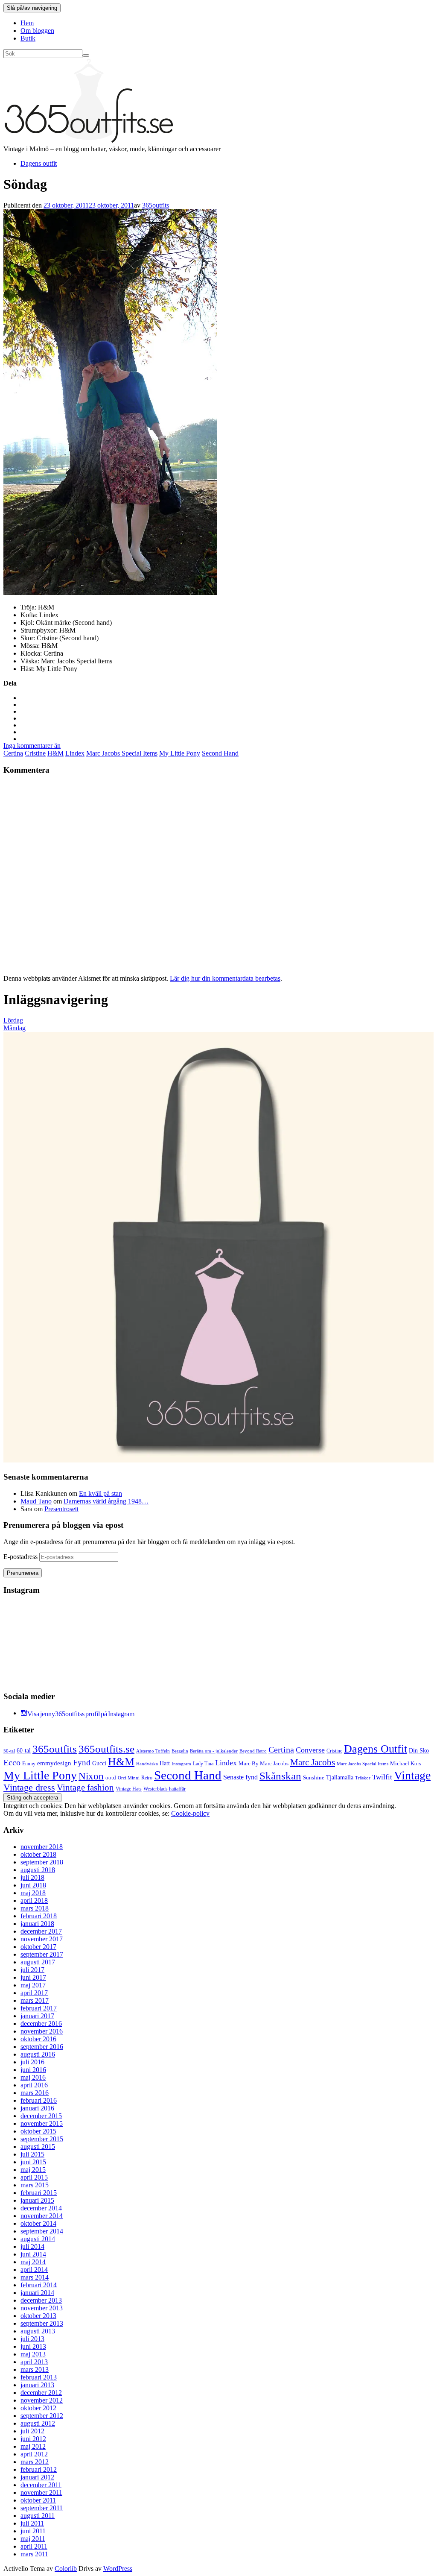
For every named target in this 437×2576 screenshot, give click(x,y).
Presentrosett (61, 1509)
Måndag (15, 1028)
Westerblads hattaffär (165, 1789)
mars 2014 (35, 2277)
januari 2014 (37, 2293)
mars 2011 (34, 2554)
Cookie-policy (190, 1813)
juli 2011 (32, 2523)
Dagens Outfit (376, 1749)
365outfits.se (106, 1749)
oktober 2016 (38, 2039)
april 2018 (34, 1900)
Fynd (82, 1763)
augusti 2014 (38, 2239)
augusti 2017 (38, 1962)
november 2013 (42, 2308)
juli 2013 (32, 2339)
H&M (55, 753)
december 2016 (41, 2024)
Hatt (165, 1763)
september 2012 (42, 2416)
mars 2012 (35, 2462)
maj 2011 (33, 2539)
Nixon (91, 1776)
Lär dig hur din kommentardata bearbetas (225, 978)
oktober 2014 (38, 2223)
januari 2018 (37, 1924)
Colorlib (66, 2569)
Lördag (13, 1020)
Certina (13, 753)
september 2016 (42, 2047)
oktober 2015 (38, 2131)
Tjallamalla (340, 1777)
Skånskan (280, 1776)
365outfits (156, 205)
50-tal (9, 1751)
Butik (28, 38)
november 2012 (42, 2400)
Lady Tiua (203, 1764)
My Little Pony (180, 753)
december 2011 (41, 2485)
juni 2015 (33, 2162)
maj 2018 (33, 1893)
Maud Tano (36, 1501)
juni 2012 (33, 2439)
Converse (310, 1750)
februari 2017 (39, 2008)
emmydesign (54, 1763)
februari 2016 (39, 2100)
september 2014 (42, 2231)
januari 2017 (37, 2016)
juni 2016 (33, 2070)
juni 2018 (33, 1885)
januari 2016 (37, 2108)
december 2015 (41, 2116)
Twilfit (382, 1777)
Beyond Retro (253, 1751)
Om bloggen (37, 31)
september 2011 (42, 2508)
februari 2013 (39, 2377)
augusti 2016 (38, 2054)
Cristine (35, 753)
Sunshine (314, 1777)
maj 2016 (33, 2077)
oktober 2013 (38, 2316)
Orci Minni (129, 1778)
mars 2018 (35, 1908)
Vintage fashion (85, 1788)
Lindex (75, 753)
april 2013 (34, 2362)
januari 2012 (37, 2477)
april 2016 (34, 2085)
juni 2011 (33, 2531)
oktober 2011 (38, 2500)
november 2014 (42, 2216)
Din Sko (419, 1750)
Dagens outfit (39, 163)
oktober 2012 (38, 2408)
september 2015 (42, 2139)
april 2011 (34, 2546)
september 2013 (42, 2323)
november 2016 (42, 2031)
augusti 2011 (38, 2516)
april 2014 (34, 2270)
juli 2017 (32, 1970)
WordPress (118, 2569)
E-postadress (21, 1557)
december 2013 (41, 2300)
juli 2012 (32, 2431)
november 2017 (42, 1939)
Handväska (147, 1764)
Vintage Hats (129, 1789)
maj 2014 (33, 2262)
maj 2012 (33, 2446)
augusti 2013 (38, 2331)
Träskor (363, 1778)
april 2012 (34, 2454)
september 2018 (42, 1862)
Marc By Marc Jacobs (264, 1764)
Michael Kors (406, 1763)
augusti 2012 (38, 2423)
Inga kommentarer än (32, 746)
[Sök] (86, 56)
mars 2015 (35, 2185)
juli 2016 (32, 2062)
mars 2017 (35, 2000)
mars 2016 (35, 2093)
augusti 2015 (38, 2147)
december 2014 (41, 2208)
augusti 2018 (38, 1870)
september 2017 (42, 1954)
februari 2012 (39, 2469)
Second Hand (220, 753)
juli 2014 (32, 2246)
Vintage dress (29, 1788)
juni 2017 (33, 1977)
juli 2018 (32, 1877)
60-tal (24, 1751)
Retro (147, 1778)
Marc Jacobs (313, 1762)
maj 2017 (33, 1985)
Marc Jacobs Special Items (122, 753)
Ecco (12, 1763)
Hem (27, 23)
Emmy (29, 1764)
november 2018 (42, 1847)
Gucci (99, 1763)
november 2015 (42, 2123)
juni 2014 (33, 2254)
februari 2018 (39, 1916)
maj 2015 (33, 2170)
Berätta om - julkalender (214, 1751)
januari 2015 (37, 2200)
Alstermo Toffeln (153, 1751)
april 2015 (34, 2177)
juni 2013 (33, 2346)
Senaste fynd (240, 1777)
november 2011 (41, 2492)
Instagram (181, 1764)
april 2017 (34, 1993)
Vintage (412, 1775)
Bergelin (180, 1751)
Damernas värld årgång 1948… (106, 1501)
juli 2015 (32, 2154)
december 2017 (41, 1931)
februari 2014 (39, 2285)
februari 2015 (39, 2193)
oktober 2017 (38, 1947)
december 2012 (41, 2393)
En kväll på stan (101, 1493)
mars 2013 (35, 2369)
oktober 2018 (38, 1854)
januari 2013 (37, 2385)
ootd (111, 1777)
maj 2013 (33, 2354)
